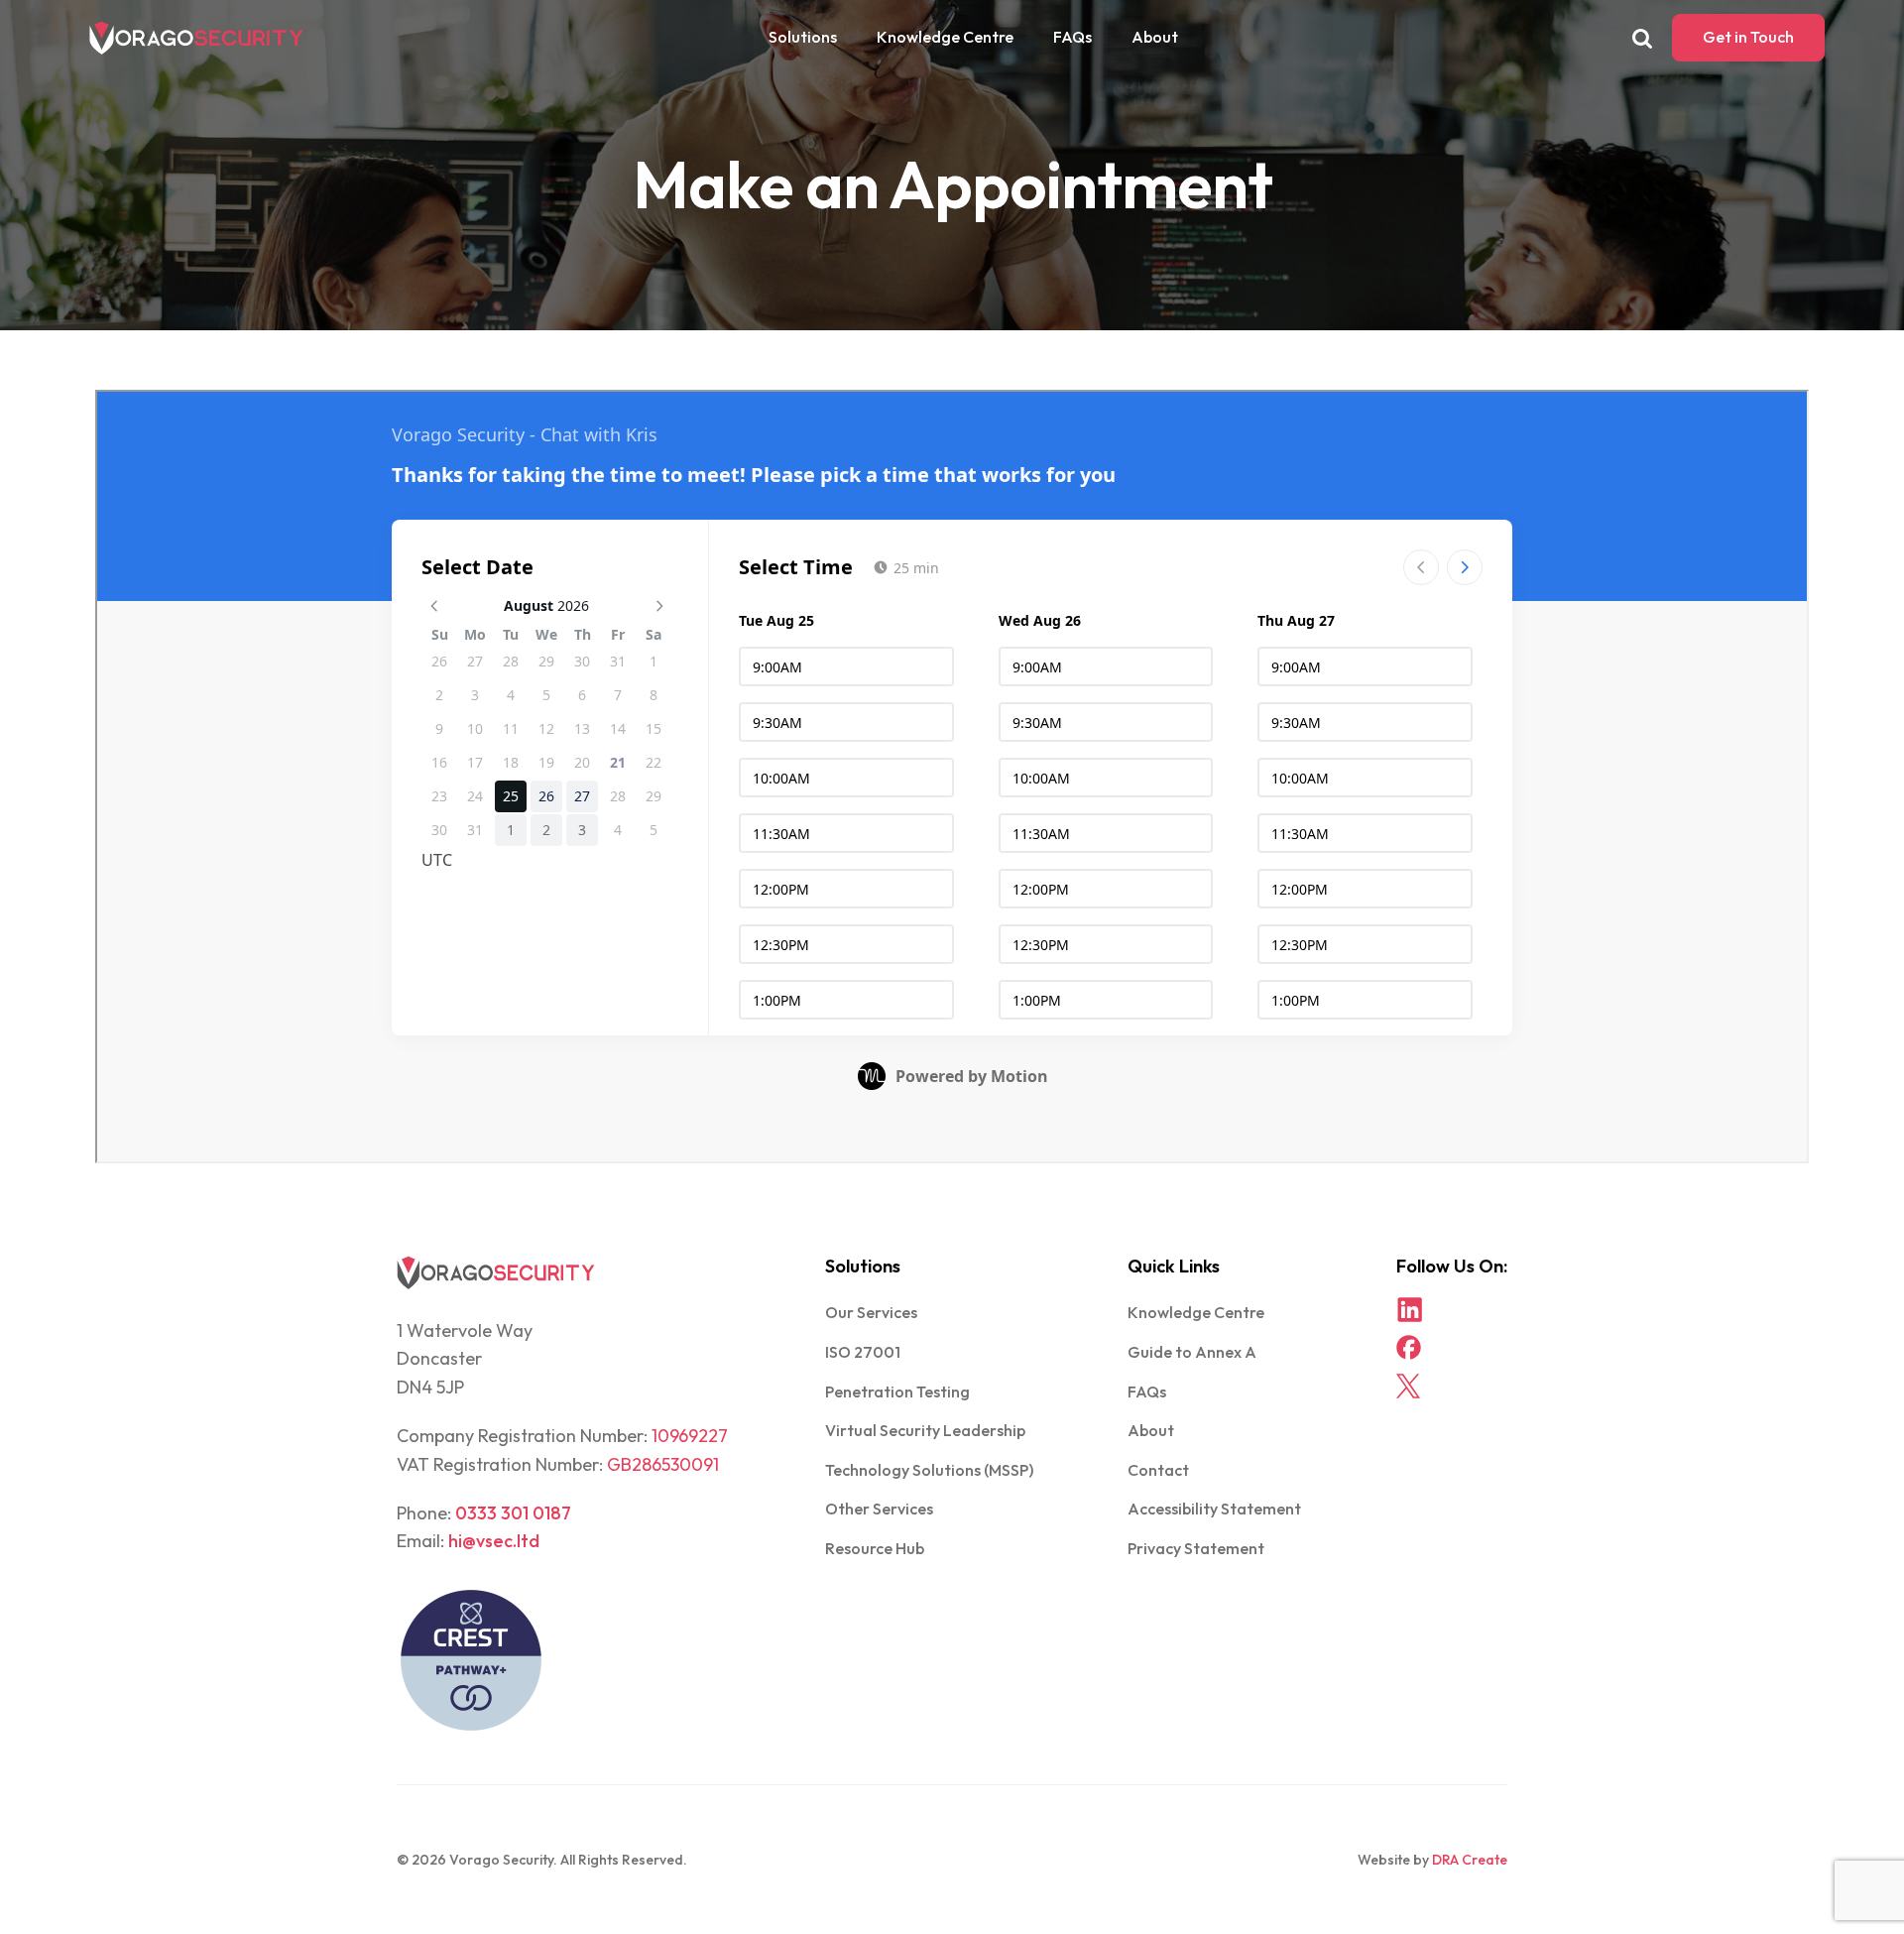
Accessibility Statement (1214, 1509)
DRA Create (1470, 1860)
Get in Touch (1748, 37)
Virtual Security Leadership (925, 1430)
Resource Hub (875, 1548)
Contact (1158, 1470)
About (1155, 37)
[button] (803, 38)
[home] (196, 38)
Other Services (879, 1509)
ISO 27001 (863, 1352)
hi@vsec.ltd (494, 1541)
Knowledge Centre (945, 37)
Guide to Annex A (1192, 1352)
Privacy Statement (1196, 1548)
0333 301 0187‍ (513, 1513)
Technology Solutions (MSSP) (929, 1470)
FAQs (1072, 37)
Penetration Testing (897, 1391)
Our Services (871, 1312)
